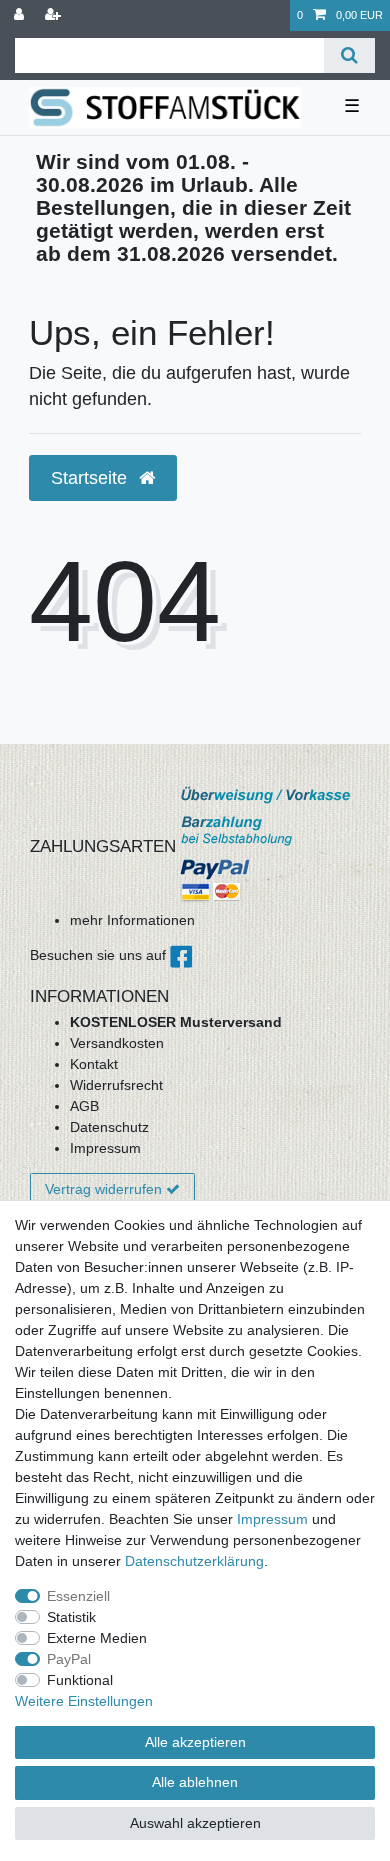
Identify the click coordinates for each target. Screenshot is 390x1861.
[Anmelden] (21, 15)
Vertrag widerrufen (103, 1189)
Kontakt (94, 1064)
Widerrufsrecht (116, 1085)
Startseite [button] (91, 478)
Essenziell (78, 1596)
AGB (84, 1106)
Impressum (105, 1148)
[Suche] (349, 55)
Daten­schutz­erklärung (194, 1561)
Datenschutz (109, 1127)
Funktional (80, 1680)
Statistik (71, 1617)
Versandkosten (117, 1043)
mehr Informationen (132, 920)
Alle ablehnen (195, 1782)
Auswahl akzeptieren (195, 1823)
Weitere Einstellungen (84, 1701)
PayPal (69, 1659)
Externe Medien (97, 1638)
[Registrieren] (55, 15)
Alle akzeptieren (195, 1742)
